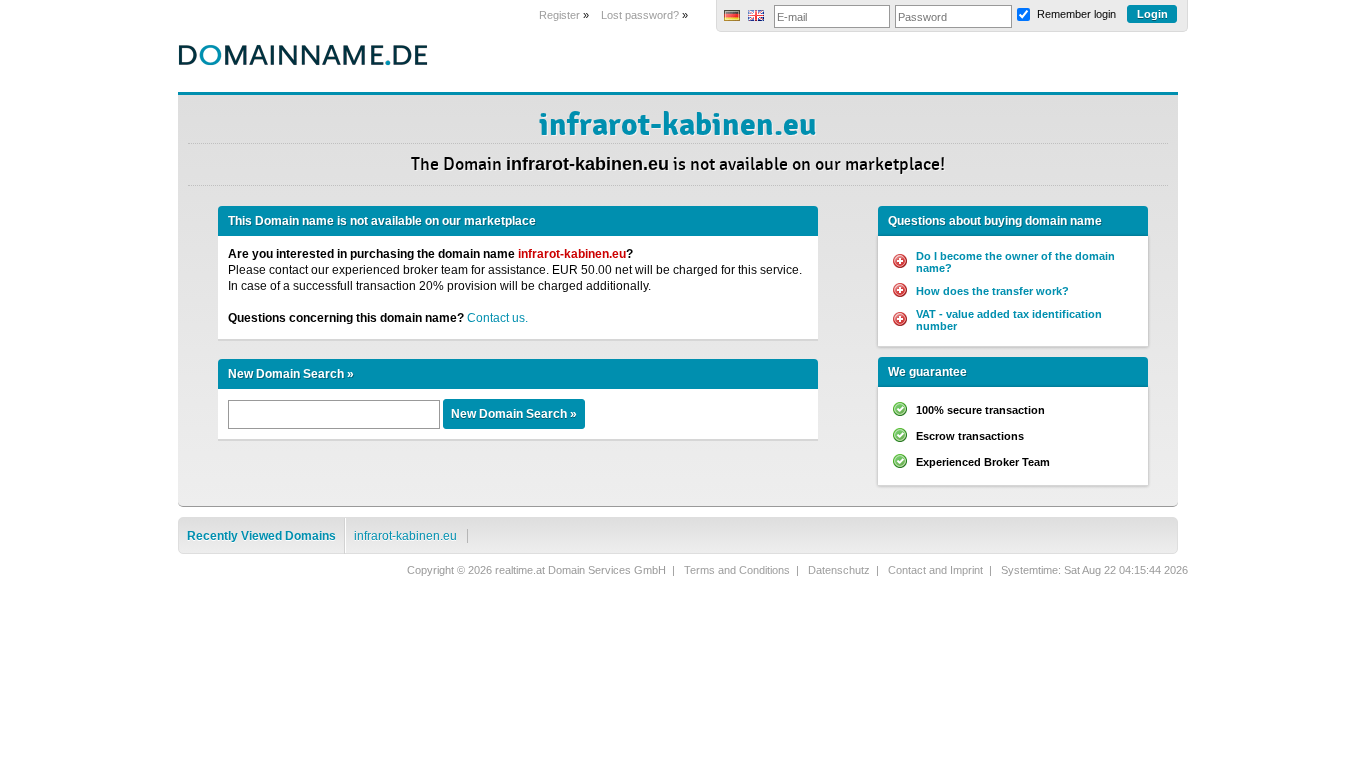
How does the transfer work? (992, 291)
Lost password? (640, 15)
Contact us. (497, 318)
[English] (756, 17)
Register (559, 15)
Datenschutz (839, 570)
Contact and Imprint (935, 570)
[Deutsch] (732, 17)
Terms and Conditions (737, 570)
